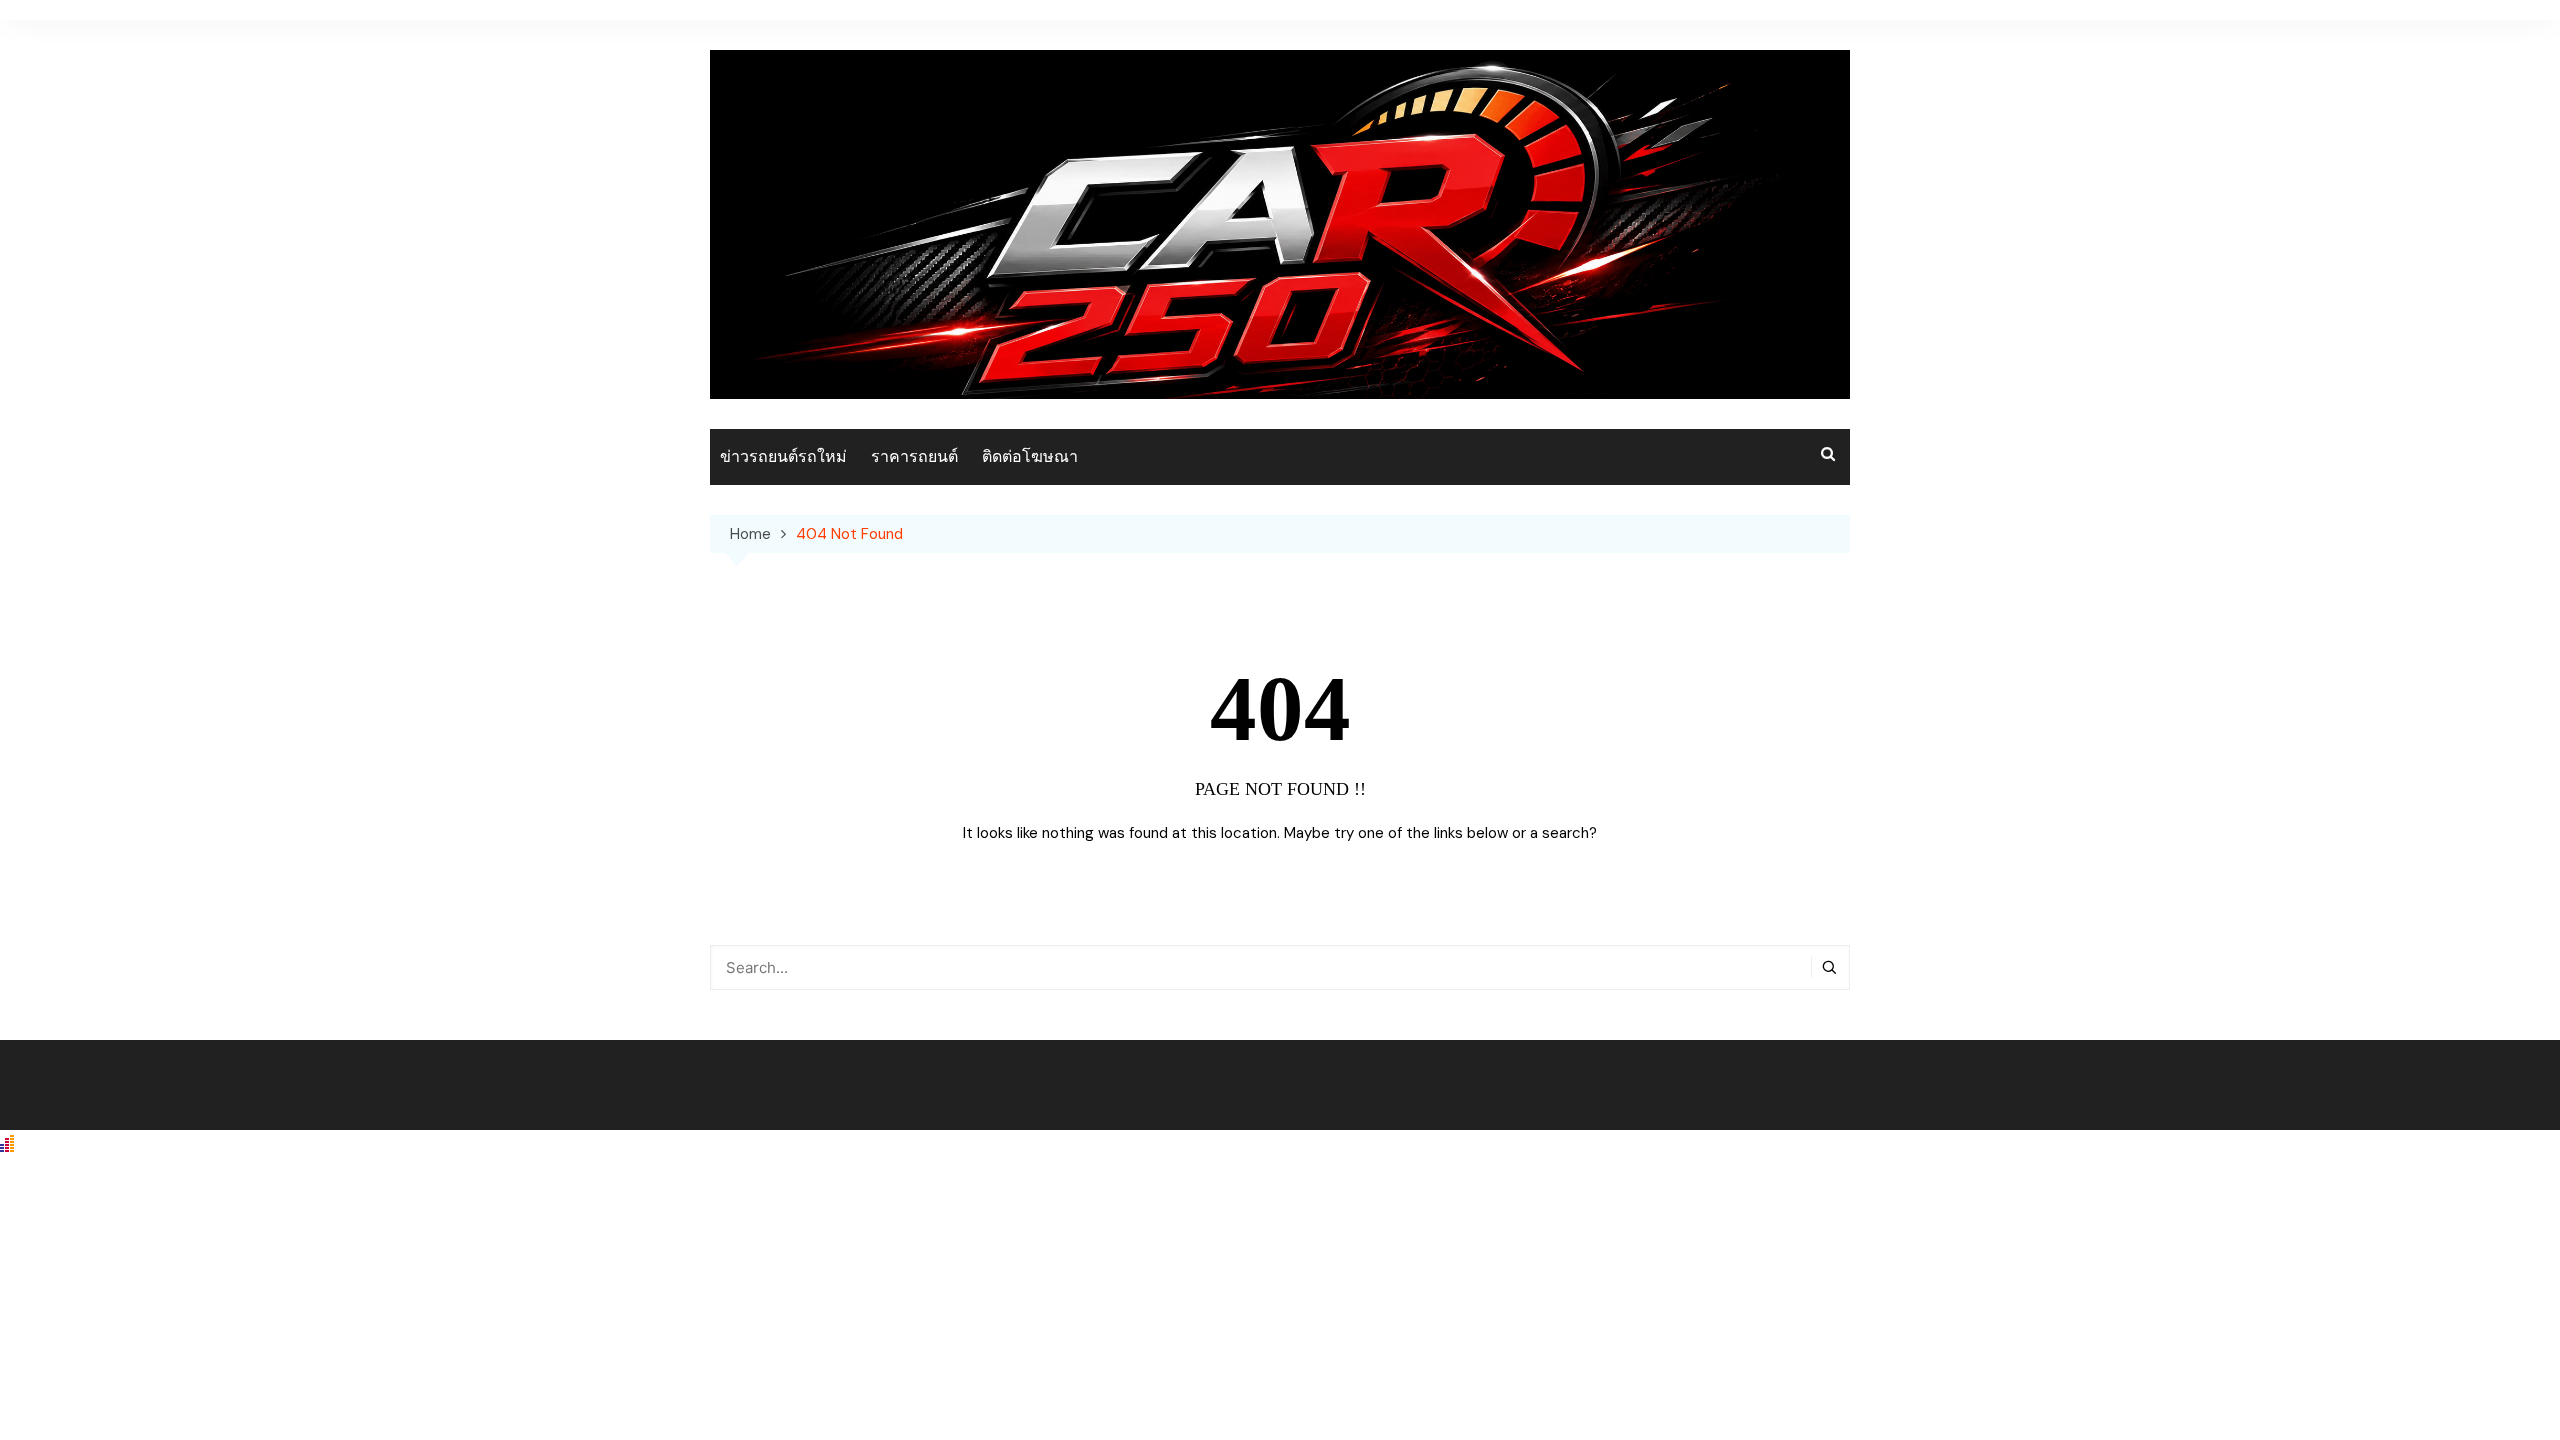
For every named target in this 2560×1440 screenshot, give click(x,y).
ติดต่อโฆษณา (1030, 456)
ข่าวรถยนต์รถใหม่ (783, 456)
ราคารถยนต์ (914, 456)
